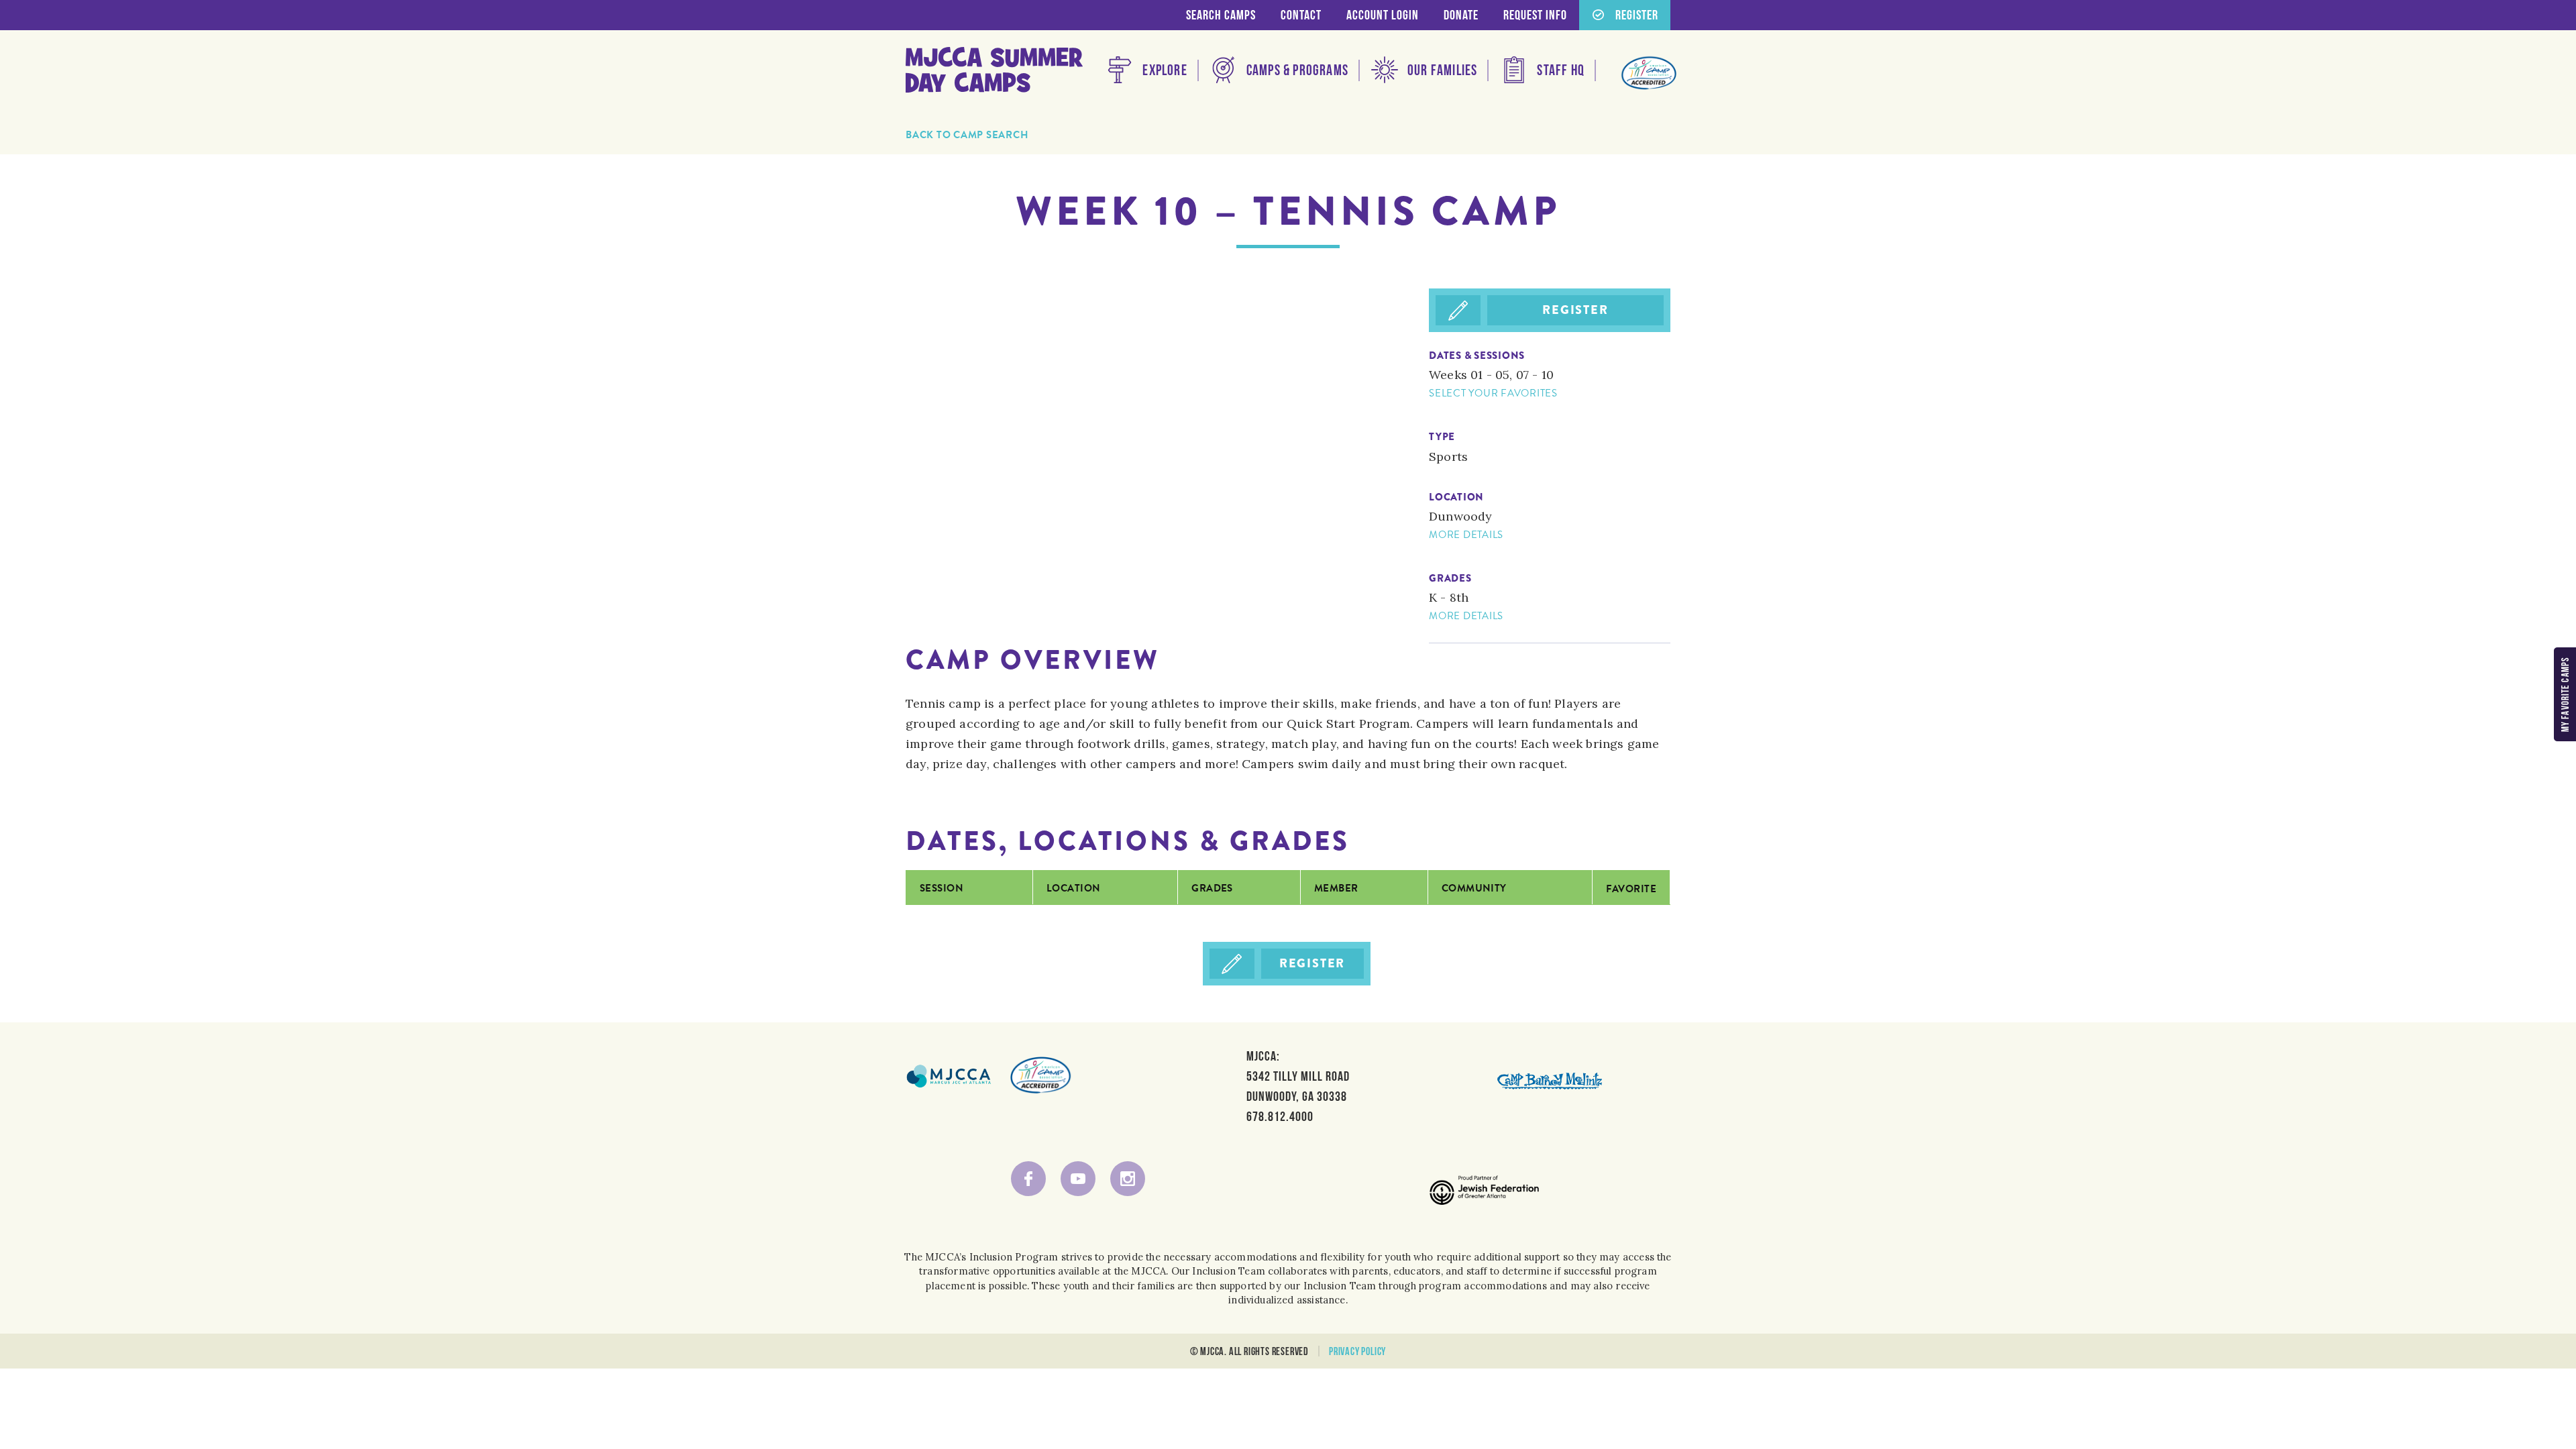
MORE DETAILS (1466, 535)
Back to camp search (967, 135)
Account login (1383, 15)
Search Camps (1221, 15)
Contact (1301, 15)
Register (1575, 310)
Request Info (1535, 15)
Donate (1461, 15)
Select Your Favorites (1493, 393)
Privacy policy (1357, 1351)
